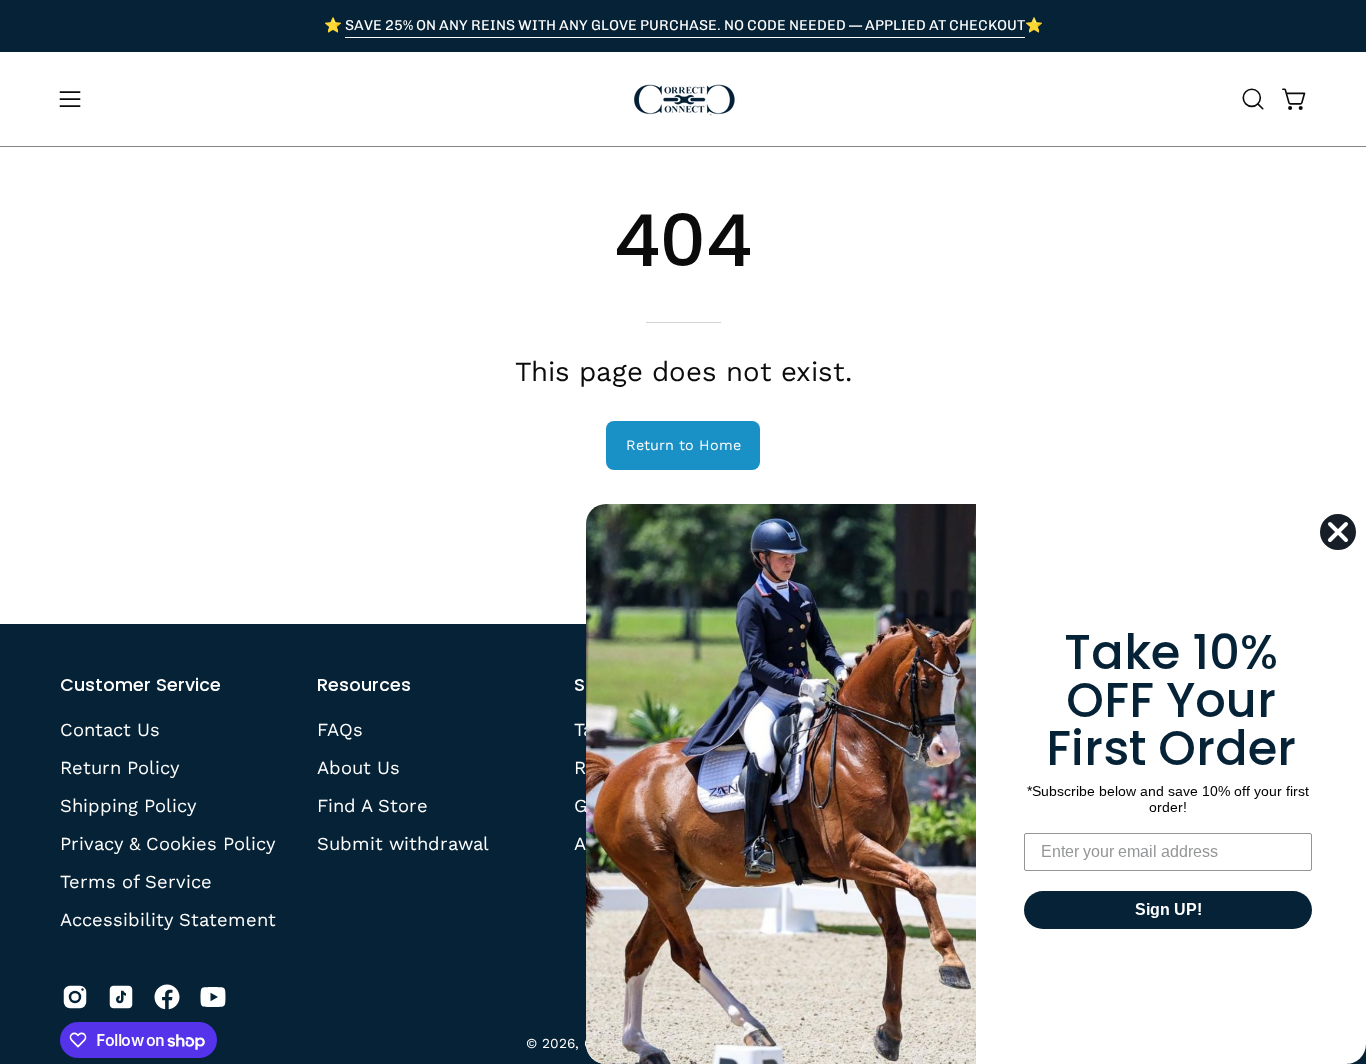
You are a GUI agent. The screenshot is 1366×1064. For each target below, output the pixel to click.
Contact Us (110, 729)
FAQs (340, 729)
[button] (1253, 99)
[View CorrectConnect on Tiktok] (121, 997)
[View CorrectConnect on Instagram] (75, 997)
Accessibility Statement (168, 918)
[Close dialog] (1338, 532)
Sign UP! (1168, 909)
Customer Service (140, 685)
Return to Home (683, 445)
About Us (358, 767)
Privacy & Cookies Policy (167, 842)
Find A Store (372, 804)
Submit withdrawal (403, 842)
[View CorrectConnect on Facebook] (167, 997)
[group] (683, 26)
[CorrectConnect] (683, 99)
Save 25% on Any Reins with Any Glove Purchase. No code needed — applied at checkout (685, 25)
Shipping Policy (128, 804)
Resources (364, 685)
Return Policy (119, 767)
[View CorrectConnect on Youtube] (213, 997)
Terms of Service (136, 880)
